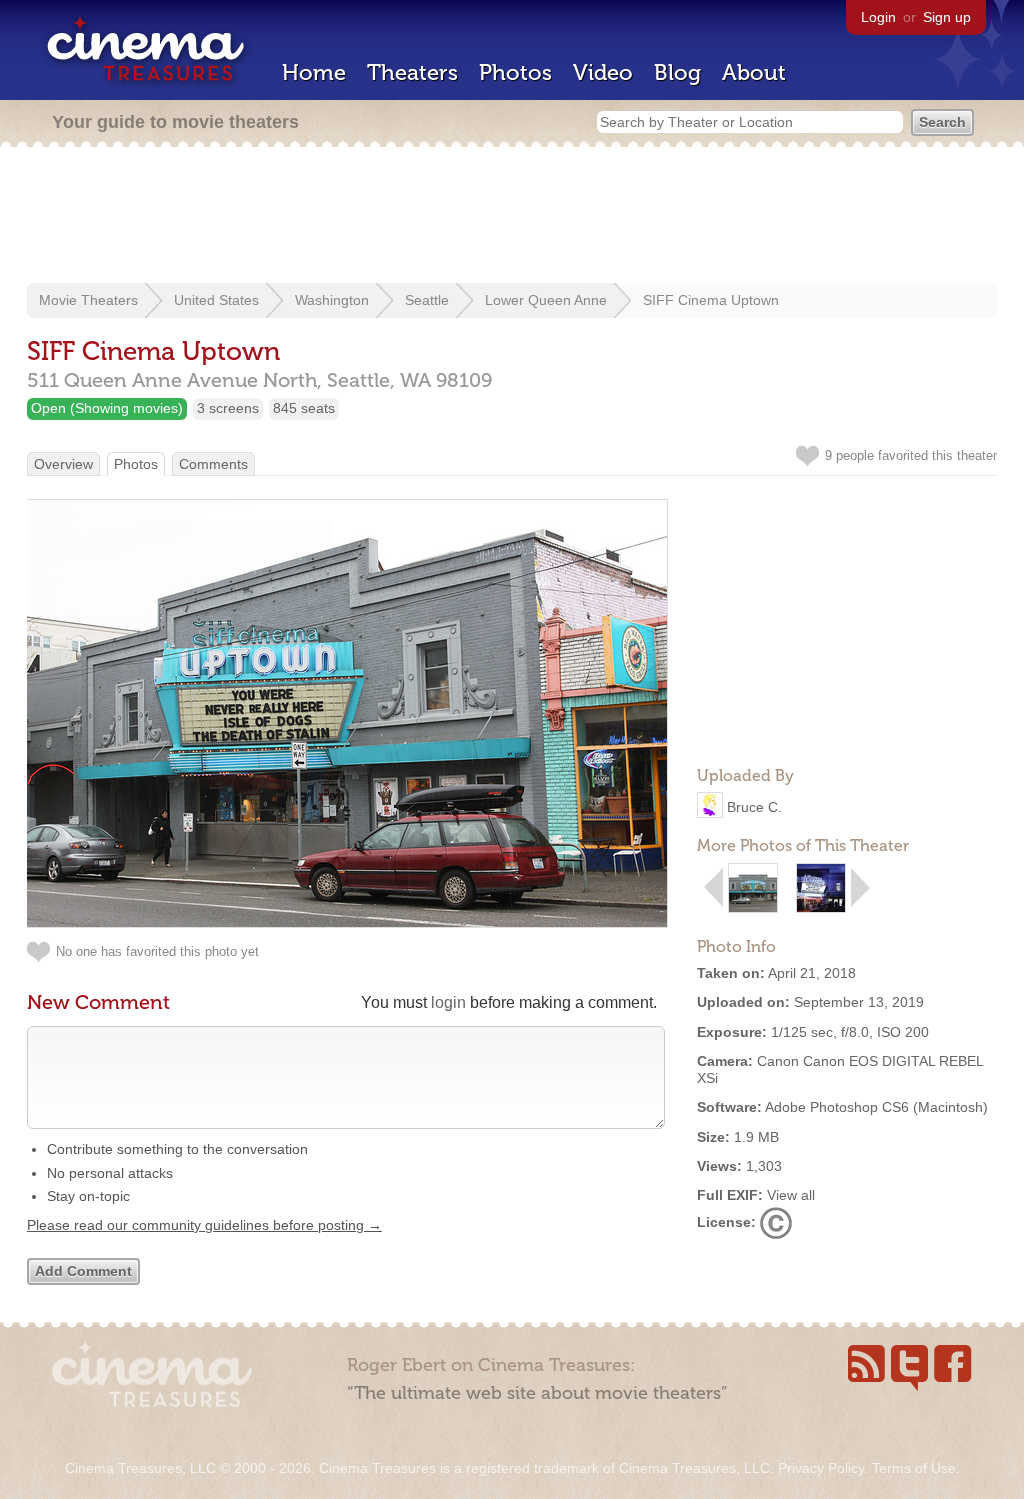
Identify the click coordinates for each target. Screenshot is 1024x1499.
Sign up (947, 17)
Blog (677, 72)
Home (314, 72)
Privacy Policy (821, 1468)
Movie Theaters (88, 300)
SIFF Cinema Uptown (711, 300)
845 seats (304, 408)
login (448, 1002)
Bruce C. (754, 807)
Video (603, 72)
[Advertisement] (512, 217)
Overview (63, 464)
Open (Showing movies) (107, 408)
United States (216, 300)
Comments (213, 464)
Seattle (427, 300)
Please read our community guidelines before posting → (204, 1225)
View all (791, 1195)
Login (878, 17)
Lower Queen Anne (546, 300)
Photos (515, 72)
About (754, 72)
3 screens (228, 408)
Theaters (412, 72)
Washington (332, 300)
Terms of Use (914, 1468)
